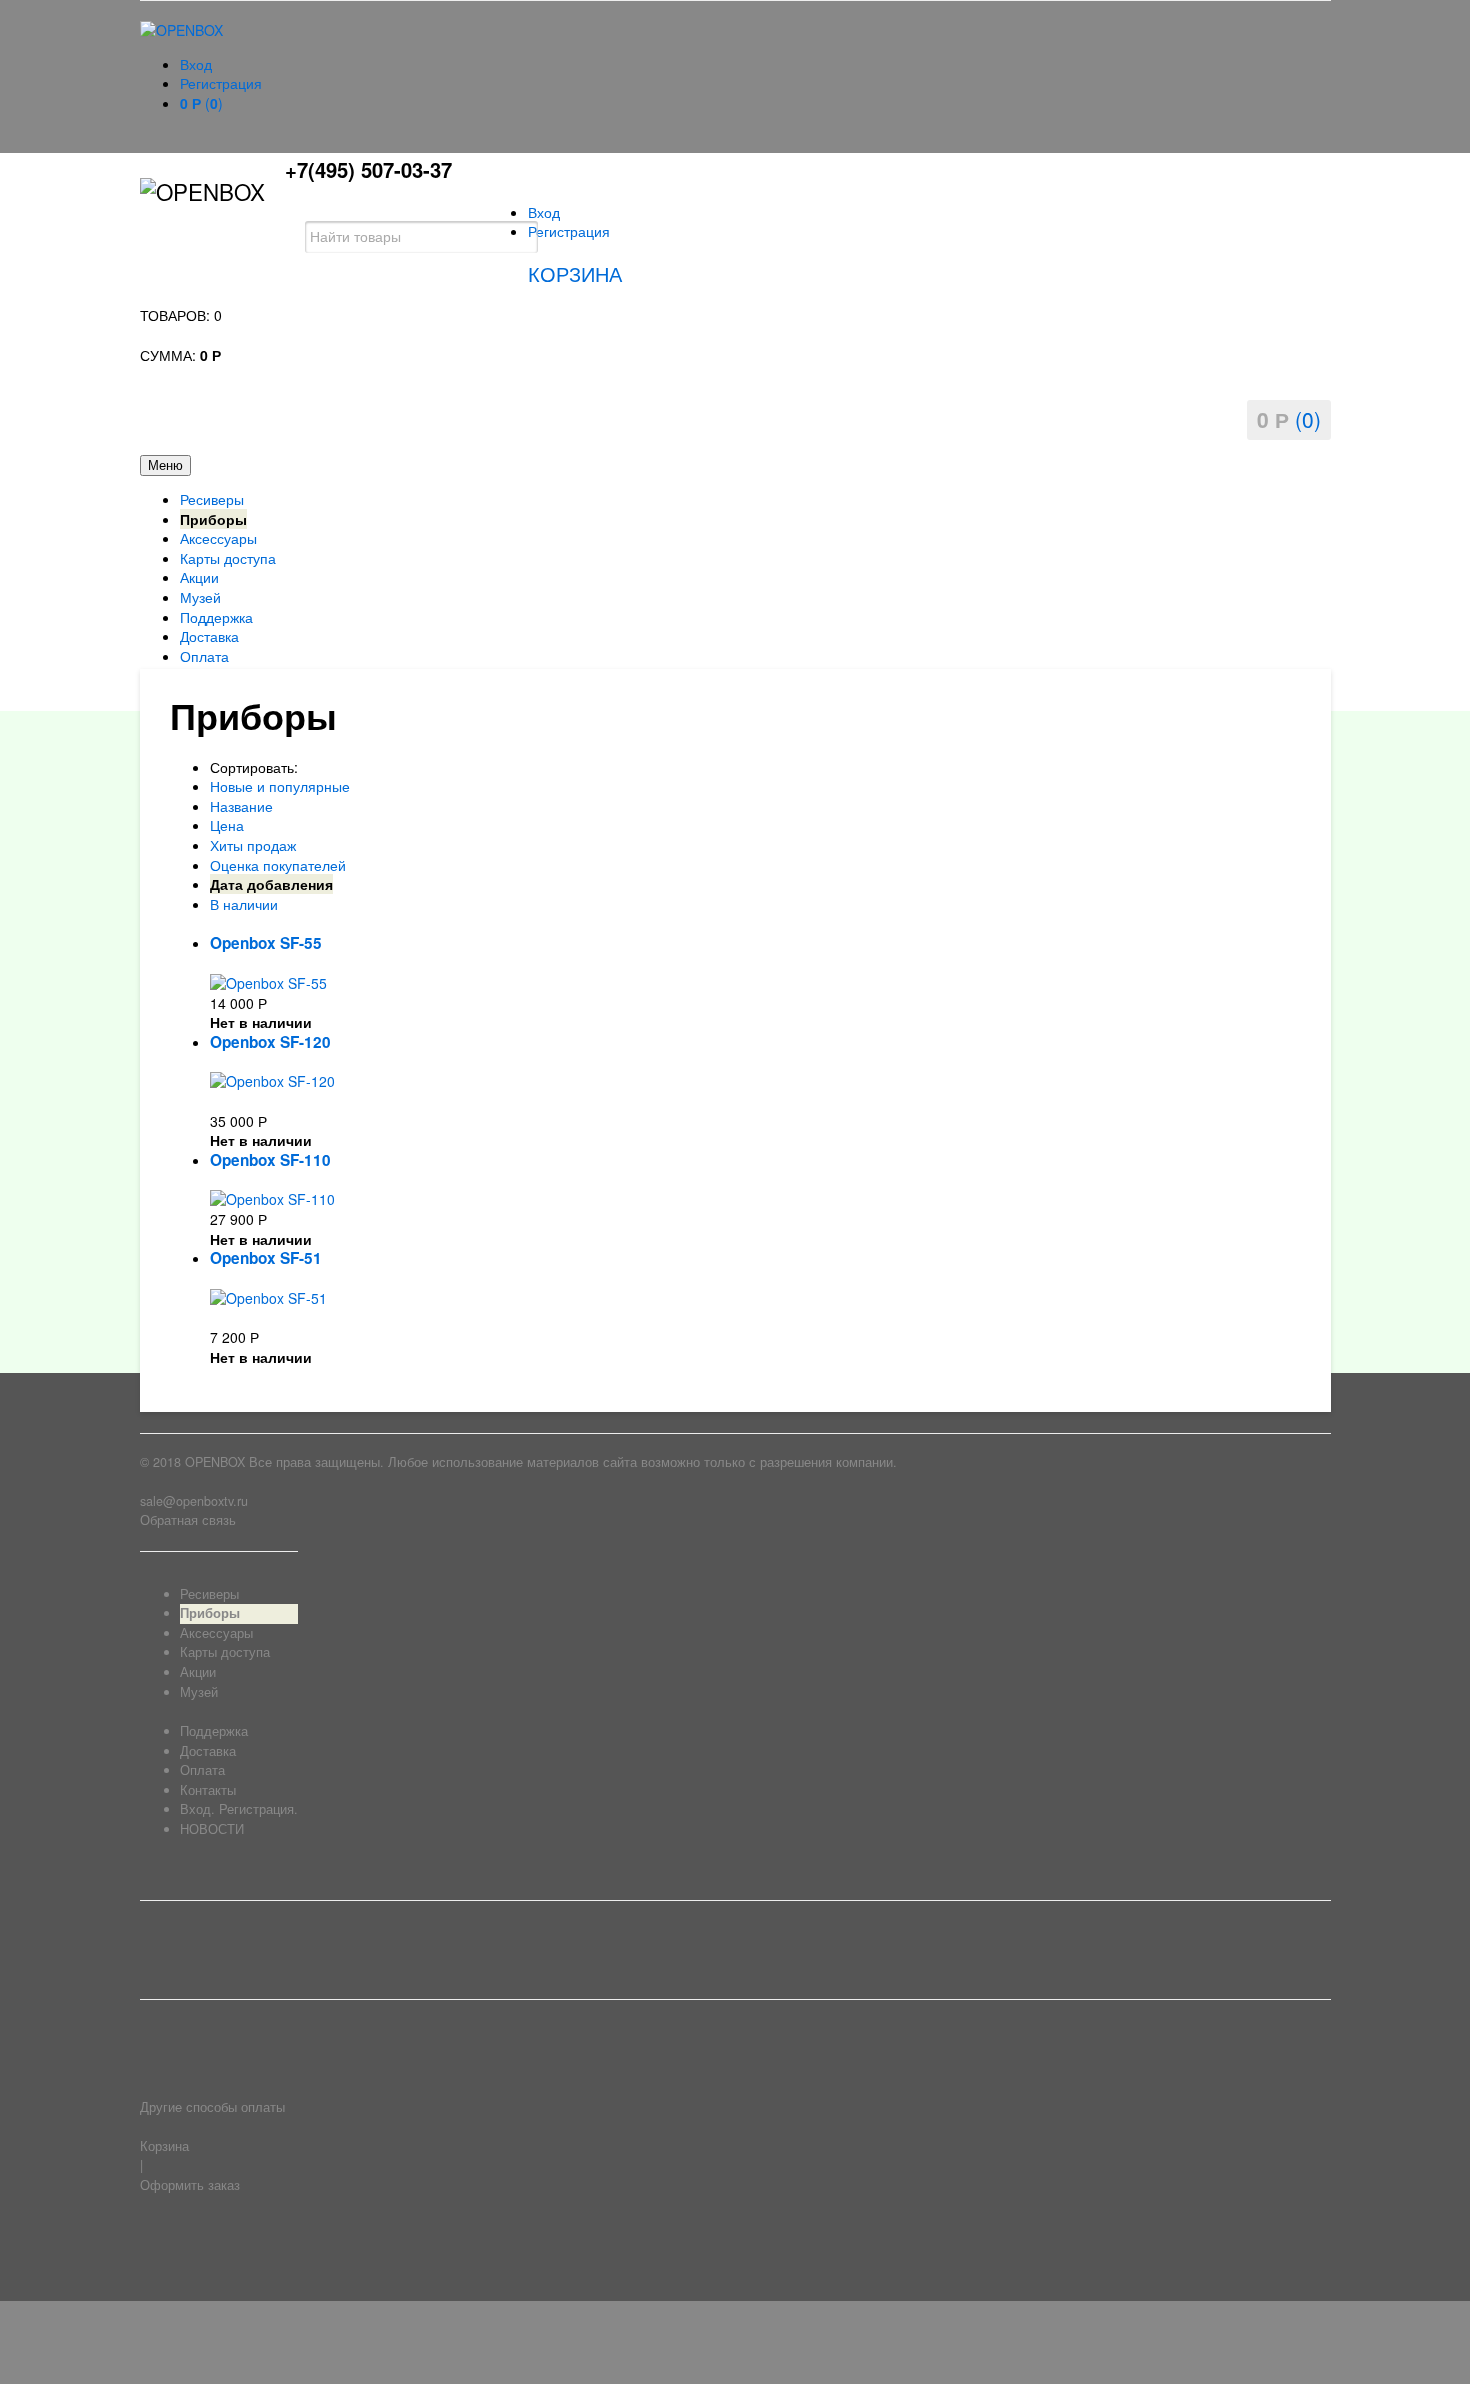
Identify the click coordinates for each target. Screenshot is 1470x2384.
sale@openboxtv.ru (194, 1501)
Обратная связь (188, 1520)
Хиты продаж (253, 845)
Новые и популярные (280, 786)
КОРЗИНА (575, 273)
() (201, 103)
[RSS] (152, 2235)
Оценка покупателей (278, 865)
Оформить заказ (190, 2185)
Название (241, 806)
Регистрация (221, 83)
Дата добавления (271, 884)
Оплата (204, 656)
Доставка (209, 636)
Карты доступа (228, 558)
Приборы (213, 519)
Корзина (164, 2146)
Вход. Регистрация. (239, 1809)
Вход (196, 64)
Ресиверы (212, 499)
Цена (227, 825)
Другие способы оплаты (212, 2107)
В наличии (244, 904)
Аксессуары (218, 538)
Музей (200, 597)
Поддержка (216, 617)
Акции (199, 577)
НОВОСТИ (212, 1829)
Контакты (208, 1790)
